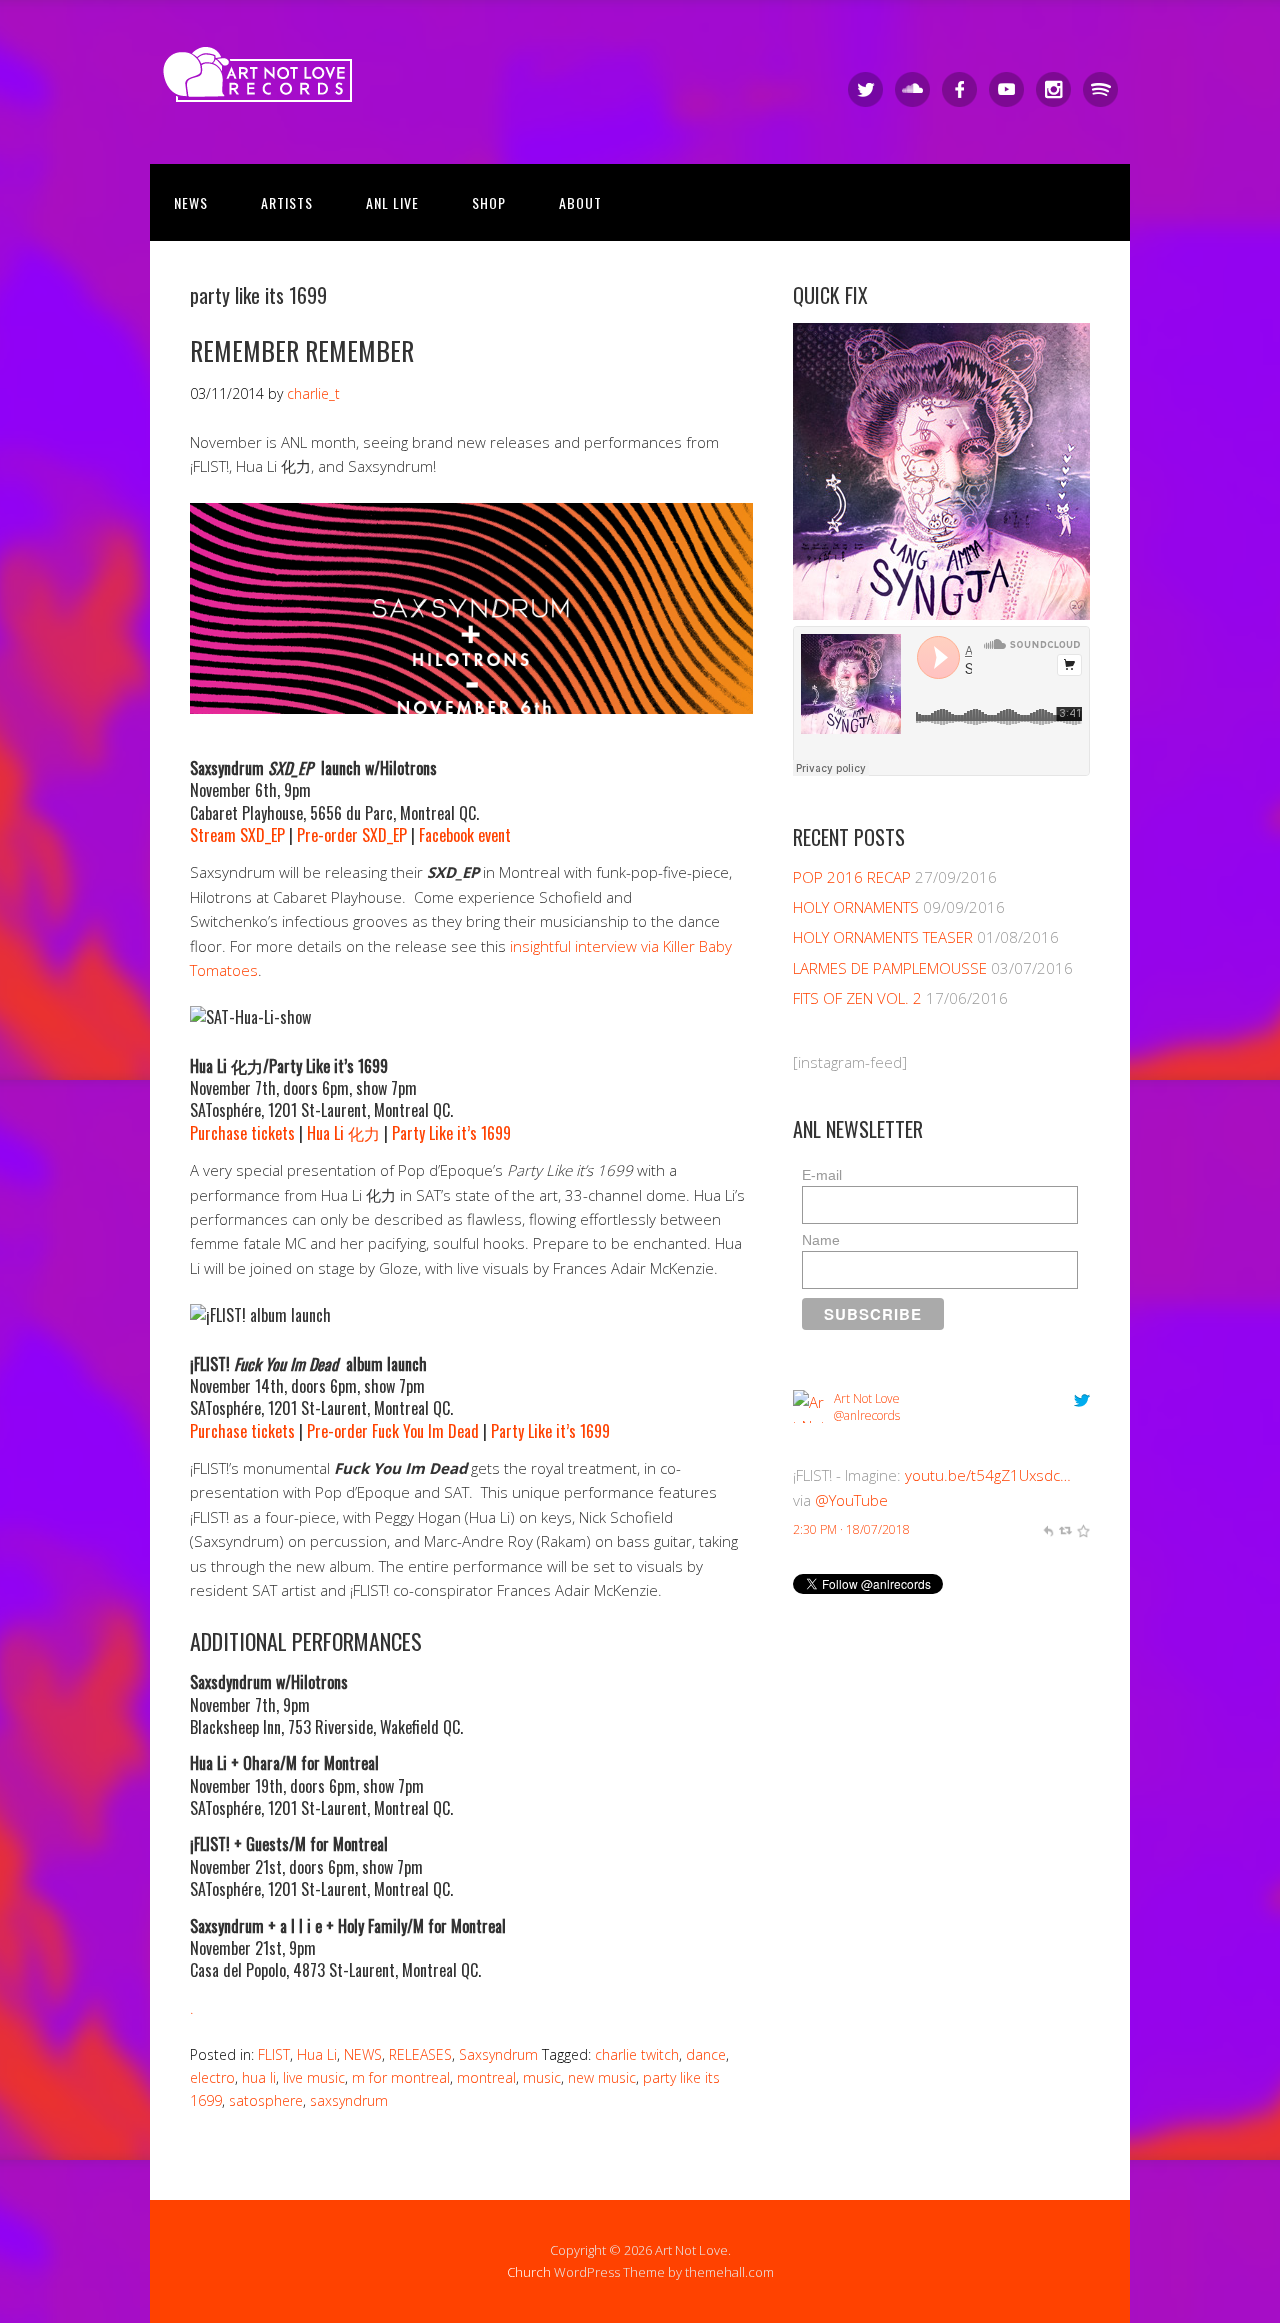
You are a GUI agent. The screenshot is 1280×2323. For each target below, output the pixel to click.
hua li (259, 2077)
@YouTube (851, 1500)
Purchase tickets (242, 1133)
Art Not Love (867, 1398)
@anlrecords (867, 1415)
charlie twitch (637, 2054)
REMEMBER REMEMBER (302, 350)
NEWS (191, 202)
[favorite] (1083, 1529)
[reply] (1048, 1529)
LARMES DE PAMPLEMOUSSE (890, 968)
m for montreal (401, 2077)
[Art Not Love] (264, 84)
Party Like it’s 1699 (451, 1133)
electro (212, 2077)
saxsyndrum (349, 2100)
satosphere (266, 2100)
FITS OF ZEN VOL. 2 (857, 998)
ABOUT (580, 202)
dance (706, 2054)
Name (821, 1240)
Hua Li (317, 2054)
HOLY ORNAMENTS (856, 907)
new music (602, 2077)
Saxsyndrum (498, 2054)
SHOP (489, 202)
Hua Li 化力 (343, 1133)
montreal (486, 2077)
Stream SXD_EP (237, 835)
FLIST (274, 2054)
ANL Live (392, 202)
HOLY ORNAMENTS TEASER (883, 937)
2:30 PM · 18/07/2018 (851, 1529)
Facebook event (465, 835)
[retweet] (1065, 1529)
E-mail (822, 1175)
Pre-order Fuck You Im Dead (393, 1431)
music (542, 2077)
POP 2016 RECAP (852, 877)
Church (529, 2272)
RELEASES (420, 2054)
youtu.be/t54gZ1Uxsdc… (988, 1475)
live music (314, 2077)
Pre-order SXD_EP (352, 835)
